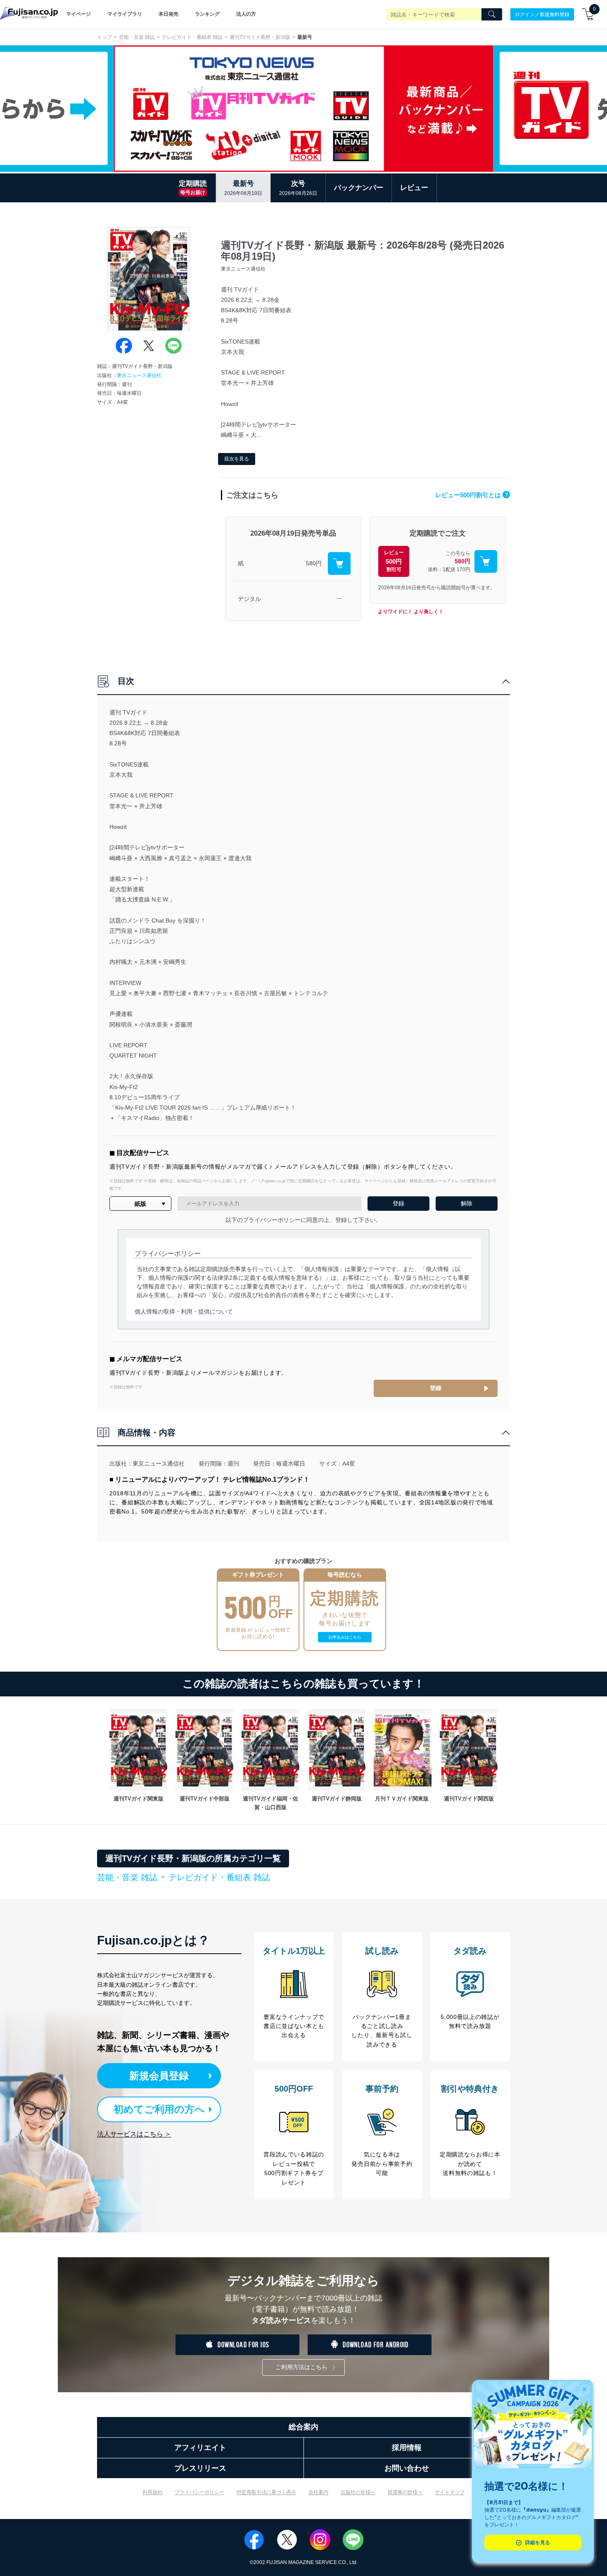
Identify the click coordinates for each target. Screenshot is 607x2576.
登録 (436, 1388)
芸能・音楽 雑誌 (137, 37)
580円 (314, 563)
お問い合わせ (407, 2468)
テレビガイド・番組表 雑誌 (192, 37)
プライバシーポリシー (199, 2492)
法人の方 (246, 14)
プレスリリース (200, 2468)
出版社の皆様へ (358, 2492)
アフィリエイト (200, 2448)
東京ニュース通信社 (139, 375)
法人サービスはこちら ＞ (134, 2134)
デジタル (249, 599)
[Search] (492, 14)
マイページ (78, 14)
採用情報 (407, 2448)
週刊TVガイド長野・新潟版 (260, 37)
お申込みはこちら (345, 1637)
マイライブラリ (125, 14)
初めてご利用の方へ (159, 2109)
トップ (104, 37)
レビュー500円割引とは (472, 495)
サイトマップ (450, 2492)
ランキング (207, 14)
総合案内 (303, 2427)
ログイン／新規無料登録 (542, 14)
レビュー (414, 188)
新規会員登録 (159, 2076)
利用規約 (152, 2492)
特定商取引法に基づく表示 (266, 2492)
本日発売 (168, 14)
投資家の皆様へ (405, 2492)
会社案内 (318, 2492)
